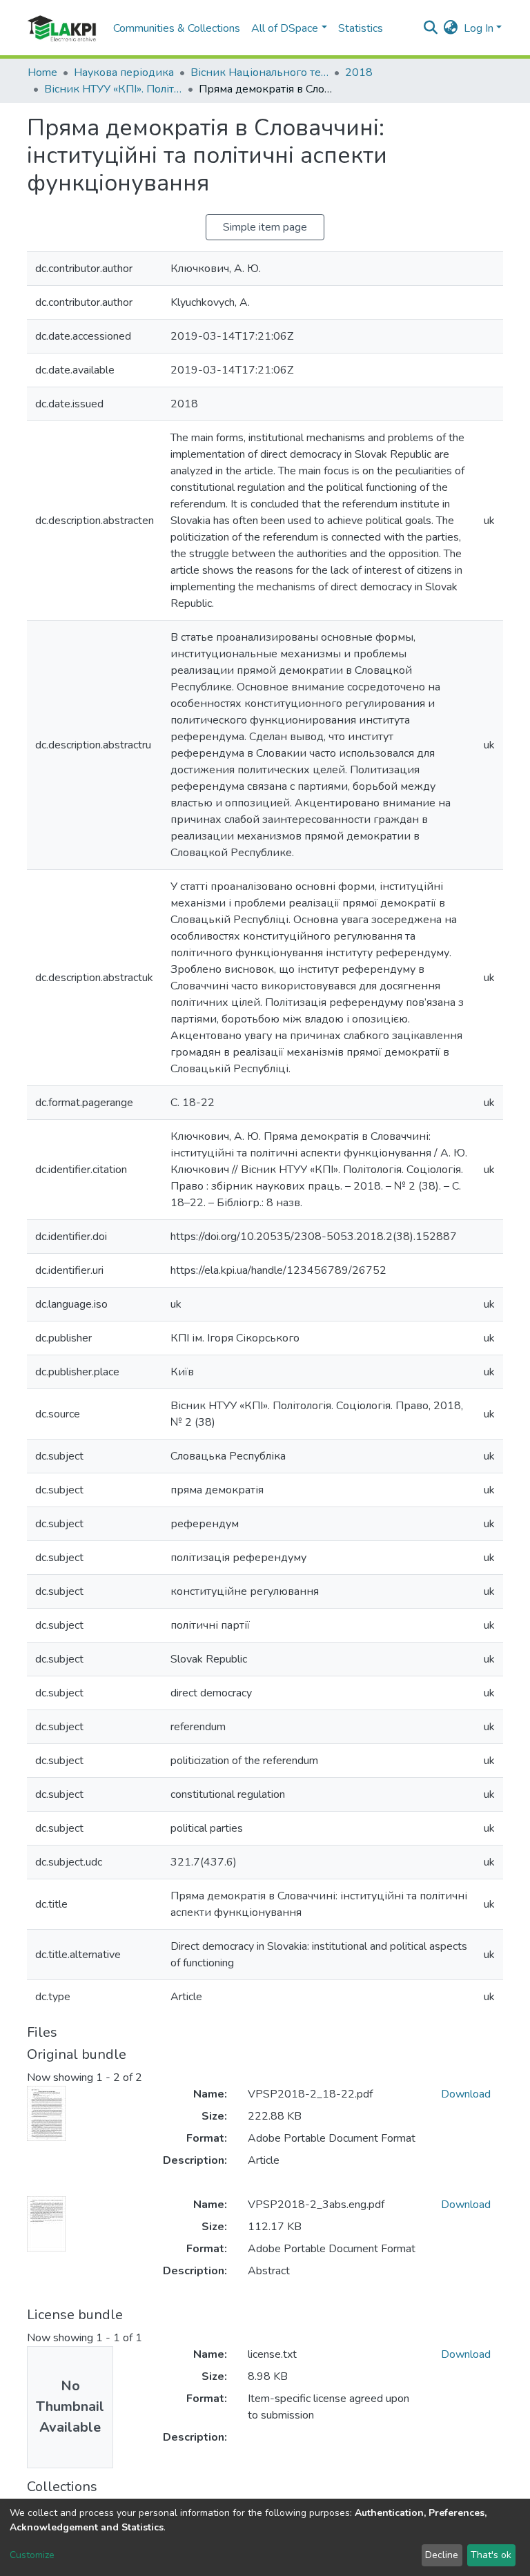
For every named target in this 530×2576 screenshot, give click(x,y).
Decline (442, 2555)
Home (42, 72)
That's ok (491, 2555)
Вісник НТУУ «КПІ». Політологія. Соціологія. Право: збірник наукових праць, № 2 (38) (113, 89)
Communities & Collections (177, 28)
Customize (32, 2555)
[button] (451, 28)
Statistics (361, 28)
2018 (359, 72)
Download (466, 2094)
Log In (479, 28)
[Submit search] (431, 28)
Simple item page (265, 227)
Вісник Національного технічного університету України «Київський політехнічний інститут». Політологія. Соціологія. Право (259, 72)
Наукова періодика (124, 72)
